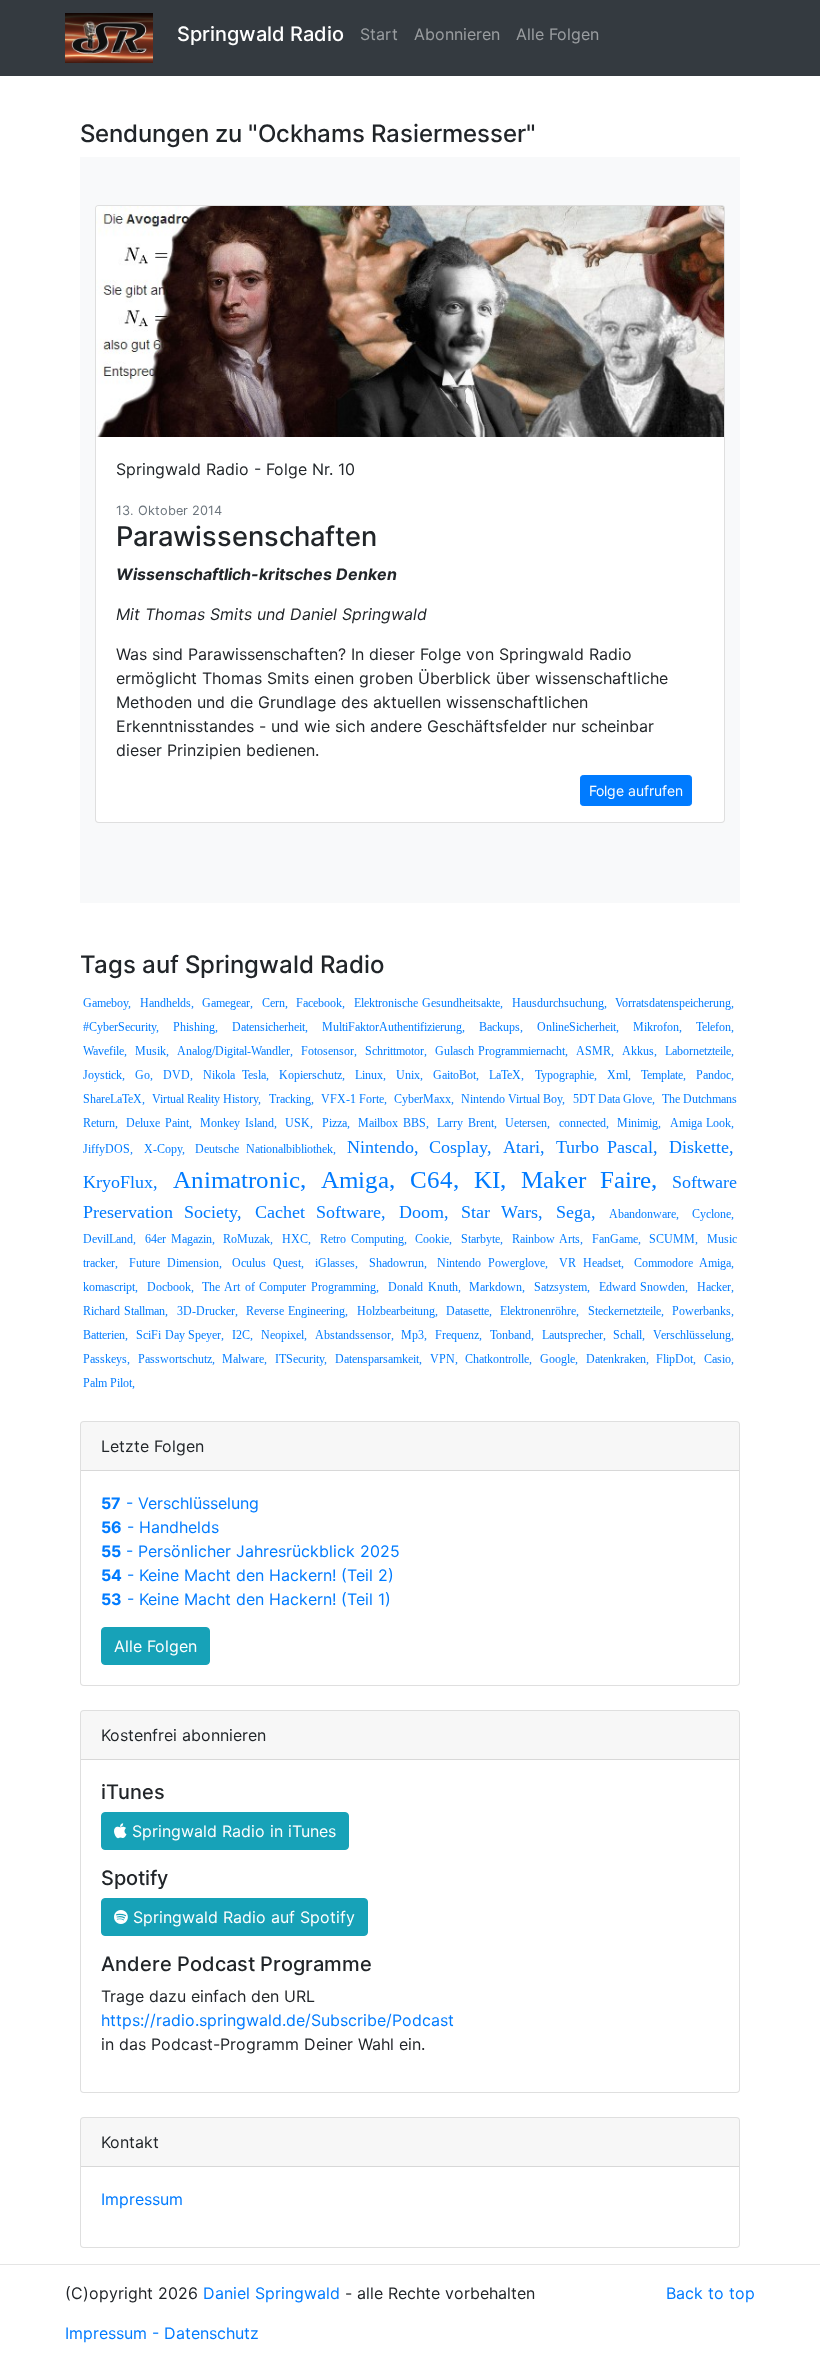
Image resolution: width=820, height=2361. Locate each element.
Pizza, (336, 1123)
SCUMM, (673, 1239)
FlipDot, (676, 1359)
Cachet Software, (320, 1212)
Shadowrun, (398, 1263)
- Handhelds (160, 1527)
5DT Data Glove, (614, 1099)
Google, (559, 1359)
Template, (663, 1075)
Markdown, (497, 1287)
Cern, (275, 1003)
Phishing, (195, 1027)
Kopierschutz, (312, 1075)
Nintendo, (383, 1147)
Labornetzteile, (699, 1051)
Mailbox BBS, (393, 1123)
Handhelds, (167, 1003)
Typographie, (566, 1075)
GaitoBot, (456, 1075)
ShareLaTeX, (114, 1099)
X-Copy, (164, 1149)
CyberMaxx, (424, 1099)
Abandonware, (644, 1214)
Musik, (152, 1051)
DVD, (178, 1075)
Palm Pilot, (109, 1383)
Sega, (576, 1212)
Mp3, (414, 1335)
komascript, (110, 1287)
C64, (434, 1179)
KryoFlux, (120, 1182)
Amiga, (358, 1179)
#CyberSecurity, (121, 1027)
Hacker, (715, 1287)
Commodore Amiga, (684, 1263)
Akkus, (639, 1051)
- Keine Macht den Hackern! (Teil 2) (247, 1575)
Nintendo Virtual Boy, (513, 1099)
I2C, (242, 1335)
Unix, (409, 1075)
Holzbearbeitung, (397, 1311)
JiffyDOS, (108, 1149)
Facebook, (320, 1003)
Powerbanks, (703, 1311)
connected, (584, 1123)
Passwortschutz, (176, 1359)
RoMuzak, (248, 1239)
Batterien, (105, 1335)
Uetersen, (527, 1123)
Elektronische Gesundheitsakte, (429, 1003)
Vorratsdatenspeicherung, (674, 1003)
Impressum (142, 2199)
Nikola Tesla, (235, 1075)
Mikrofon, (657, 1027)
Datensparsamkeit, (378, 1359)
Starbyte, (482, 1239)
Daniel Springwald (271, 2293)
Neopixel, (284, 1335)
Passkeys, (106, 1359)
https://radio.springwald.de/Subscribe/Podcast (277, 2020)
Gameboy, (107, 1003)
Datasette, (469, 1311)
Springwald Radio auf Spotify (241, 1917)
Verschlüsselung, (693, 1335)
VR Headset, (591, 1263)
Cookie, (433, 1239)
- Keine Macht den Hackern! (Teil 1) (246, 1599)
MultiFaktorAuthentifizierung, (393, 1027)
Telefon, (715, 1027)
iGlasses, (336, 1263)
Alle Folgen (557, 34)
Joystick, (104, 1075)
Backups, (501, 1027)
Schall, (629, 1335)
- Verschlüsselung (180, 1503)
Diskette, (701, 1147)
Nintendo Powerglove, (492, 1263)
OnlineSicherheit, (578, 1027)
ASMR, (595, 1051)
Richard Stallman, (125, 1311)
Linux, (370, 1075)
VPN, (444, 1359)
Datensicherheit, (270, 1027)
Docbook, (170, 1287)
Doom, (424, 1212)
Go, (144, 1075)
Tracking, (291, 1099)
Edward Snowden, (644, 1287)
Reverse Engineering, (297, 1311)
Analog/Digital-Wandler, (235, 1051)
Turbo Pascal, (607, 1147)
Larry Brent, (466, 1123)
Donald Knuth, (424, 1287)
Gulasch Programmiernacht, (501, 1051)
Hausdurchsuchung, (559, 1003)
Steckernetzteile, (626, 1311)
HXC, (296, 1239)
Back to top (710, 2293)
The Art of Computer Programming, (290, 1287)
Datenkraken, (617, 1359)
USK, (299, 1123)
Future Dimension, (175, 1263)
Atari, (524, 1147)
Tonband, (512, 1335)
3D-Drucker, (207, 1311)
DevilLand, (109, 1239)
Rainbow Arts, (547, 1239)
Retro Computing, (363, 1239)
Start (379, 34)
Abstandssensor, (354, 1335)
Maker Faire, (589, 1179)
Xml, (619, 1075)
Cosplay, (460, 1147)
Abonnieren (457, 34)
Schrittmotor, (396, 1051)
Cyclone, (713, 1214)
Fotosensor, (329, 1051)
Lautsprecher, (574, 1335)
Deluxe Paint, (158, 1123)
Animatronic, (239, 1179)
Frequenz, (458, 1335)
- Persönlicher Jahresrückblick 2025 (250, 1551)
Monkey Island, (238, 1123)
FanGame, (616, 1239)
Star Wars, (502, 1212)
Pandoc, (715, 1075)
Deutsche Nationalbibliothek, (265, 1149)
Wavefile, (105, 1051)
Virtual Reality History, (206, 1099)
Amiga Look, (702, 1123)
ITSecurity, (301, 1359)
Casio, (719, 1359)
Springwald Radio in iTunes (231, 1831)
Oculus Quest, (268, 1263)
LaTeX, (506, 1075)
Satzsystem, (562, 1287)
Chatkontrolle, (498, 1359)
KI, (490, 1179)
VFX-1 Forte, (354, 1099)
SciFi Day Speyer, (180, 1335)
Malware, (244, 1359)
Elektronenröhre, (539, 1311)
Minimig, (639, 1123)
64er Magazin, (180, 1239)
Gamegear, (227, 1003)
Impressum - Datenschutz (162, 2333)
